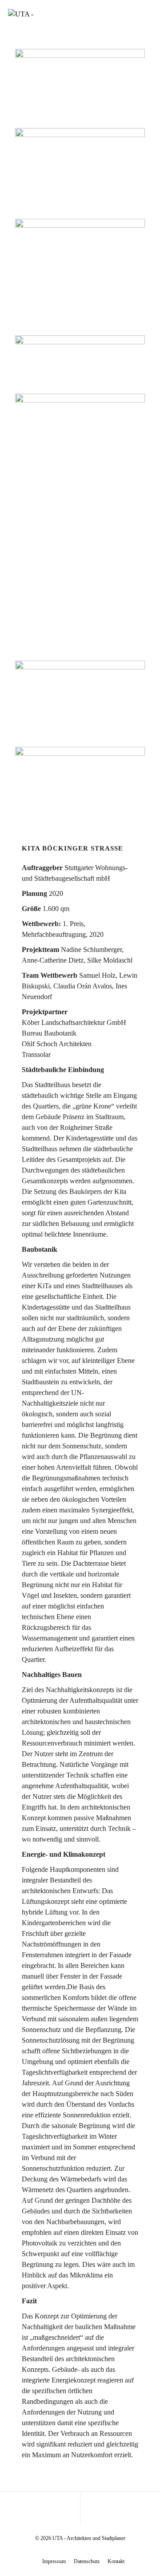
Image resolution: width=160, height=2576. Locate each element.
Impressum (54, 2561)
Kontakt (116, 2561)
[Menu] (144, 13)
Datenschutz (87, 2561)
